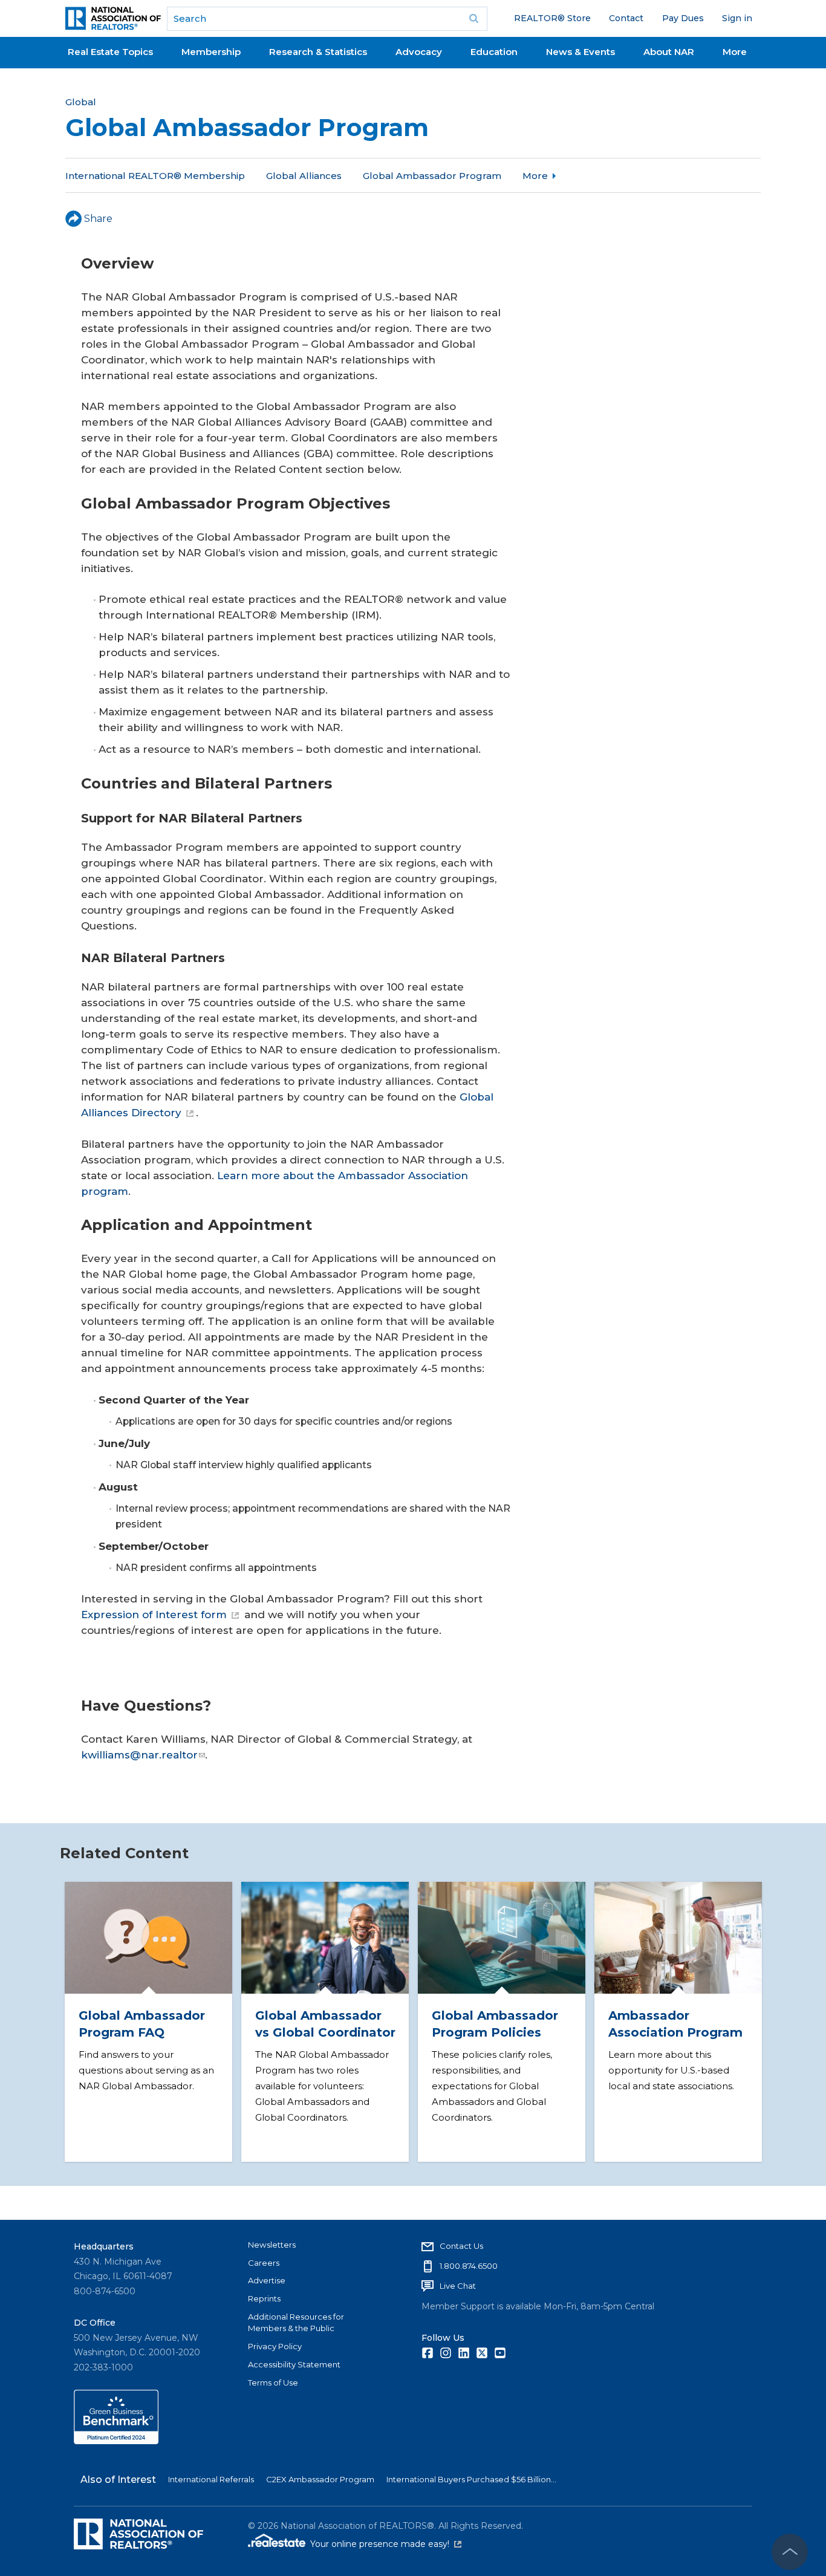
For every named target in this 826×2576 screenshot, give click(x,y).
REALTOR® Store (552, 18)
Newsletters (272, 2245)
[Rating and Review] (116, 2441)
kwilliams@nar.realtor (139, 1755)
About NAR (669, 52)
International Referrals (211, 2479)
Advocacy (419, 52)
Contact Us (461, 2246)
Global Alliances (304, 176)
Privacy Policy (275, 2346)
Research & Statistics (318, 52)
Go (474, 19)
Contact (626, 18)
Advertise (267, 2280)
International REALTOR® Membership (155, 176)
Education (494, 52)
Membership (211, 52)
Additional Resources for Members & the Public (296, 2323)
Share (98, 219)
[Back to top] (790, 2552)
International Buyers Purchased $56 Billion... (471, 2479)
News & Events (580, 52)
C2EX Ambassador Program (320, 2479)
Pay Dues (683, 18)
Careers (264, 2263)
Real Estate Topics (110, 52)
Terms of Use (273, 2382)
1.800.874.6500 (469, 2266)
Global (81, 102)
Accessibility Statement (294, 2364)
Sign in (737, 18)
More (735, 52)
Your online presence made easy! (386, 2544)
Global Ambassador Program (432, 176)
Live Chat (458, 2286)
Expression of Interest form (154, 1615)
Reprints (264, 2298)
